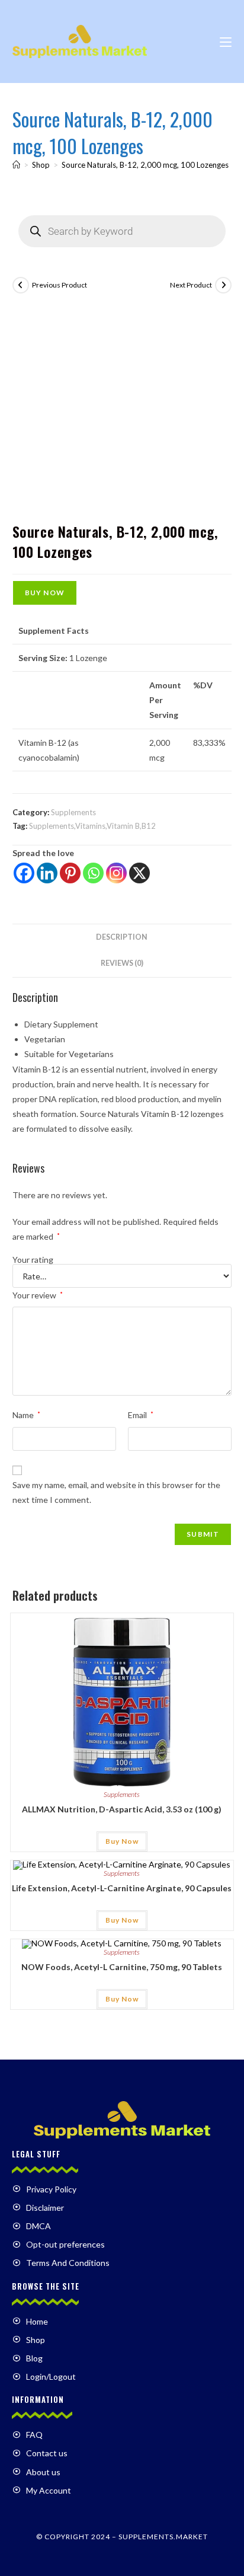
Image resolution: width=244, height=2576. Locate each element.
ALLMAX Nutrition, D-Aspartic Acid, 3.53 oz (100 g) (122, 1809)
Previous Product (60, 285)
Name (26, 1415)
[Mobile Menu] (226, 41)
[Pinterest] (70, 873)
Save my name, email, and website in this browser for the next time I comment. (116, 1492)
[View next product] (223, 285)
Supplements (73, 812)
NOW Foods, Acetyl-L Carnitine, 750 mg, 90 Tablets (122, 1967)
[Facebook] (24, 873)
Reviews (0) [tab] (122, 963)
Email (141, 1415)
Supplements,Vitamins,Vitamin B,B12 (92, 826)
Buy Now (45, 593)
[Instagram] (116, 873)
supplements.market (163, 2537)
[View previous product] (21, 285)
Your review (38, 1295)
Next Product (191, 285)
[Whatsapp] (93, 873)
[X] (139, 873)
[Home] (16, 165)
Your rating (33, 1260)
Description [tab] (122, 937)
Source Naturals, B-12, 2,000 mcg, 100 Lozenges (145, 165)
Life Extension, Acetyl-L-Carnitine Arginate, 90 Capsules (122, 1888)
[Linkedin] (47, 873)
